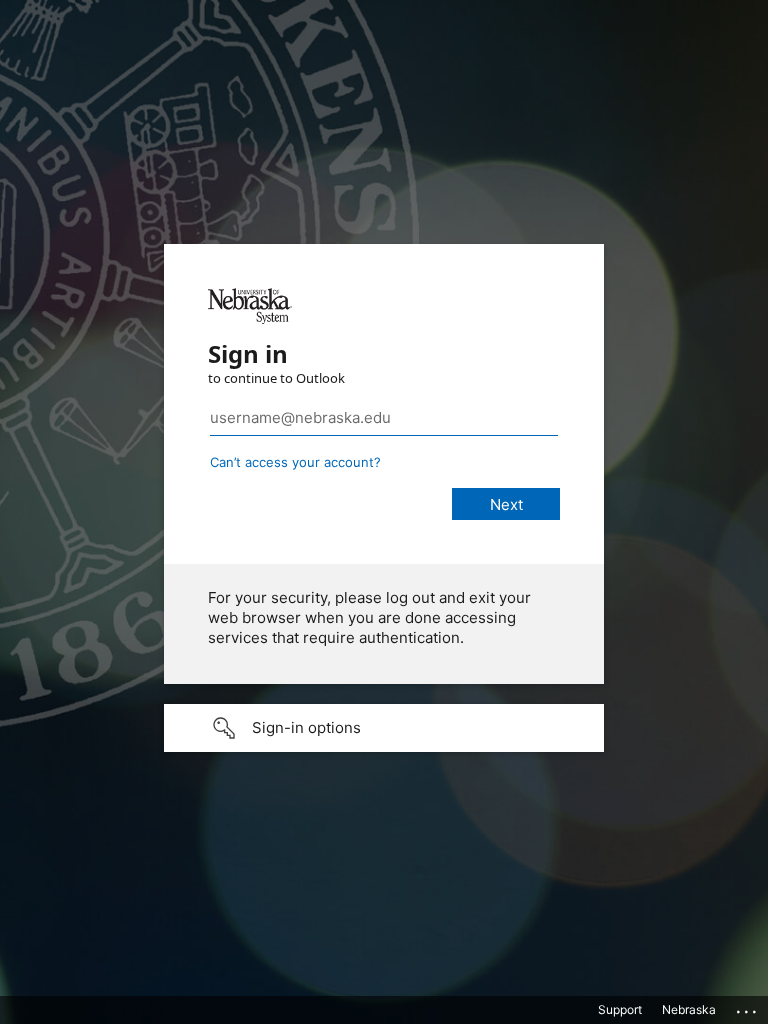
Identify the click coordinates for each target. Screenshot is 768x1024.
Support (620, 1009)
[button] (384, 728)
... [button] (748, 1007)
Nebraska (689, 1009)
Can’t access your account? (295, 462)
